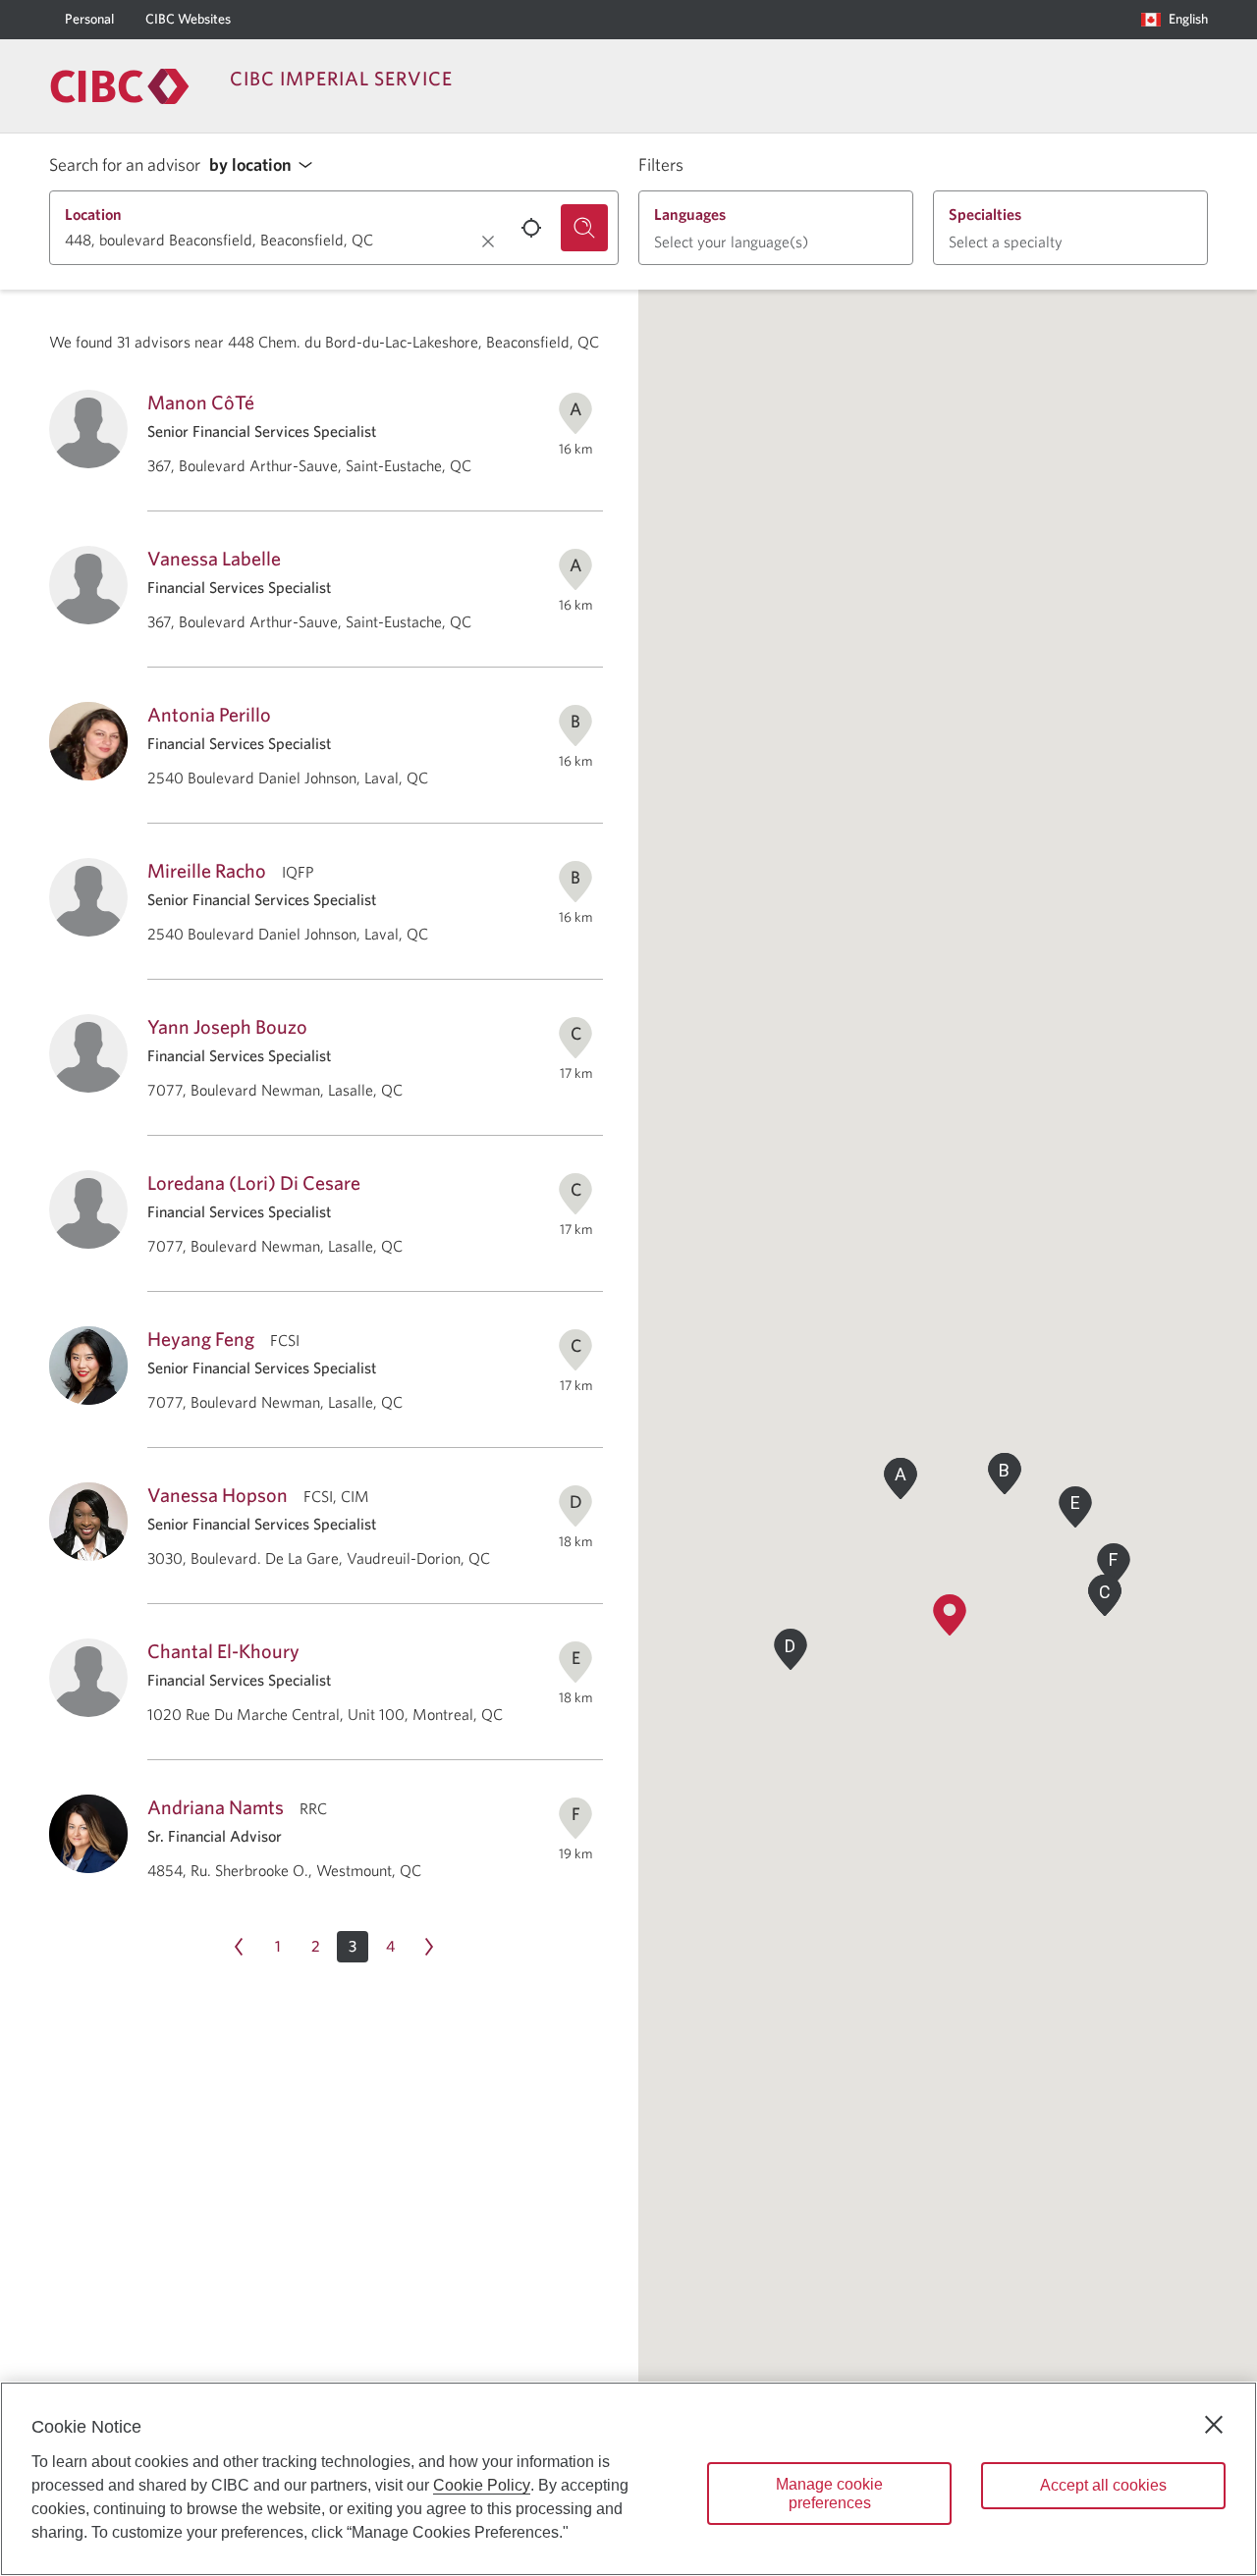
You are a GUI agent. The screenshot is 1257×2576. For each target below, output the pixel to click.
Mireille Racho (207, 870)
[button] (266, 165)
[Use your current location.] (531, 228)
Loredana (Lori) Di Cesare (254, 1182)
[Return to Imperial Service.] (120, 86)
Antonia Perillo (209, 714)
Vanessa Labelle (214, 558)
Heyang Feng (201, 1339)
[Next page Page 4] (429, 1947)
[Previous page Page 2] (239, 1947)
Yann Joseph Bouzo (227, 1026)
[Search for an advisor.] (584, 228)
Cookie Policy (482, 2485)
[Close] (1214, 2425)
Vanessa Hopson (218, 1495)
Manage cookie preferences (829, 2494)
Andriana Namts (216, 1807)
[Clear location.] (488, 241)
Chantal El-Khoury (223, 1651)
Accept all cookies (1103, 2485)
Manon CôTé (201, 402)
